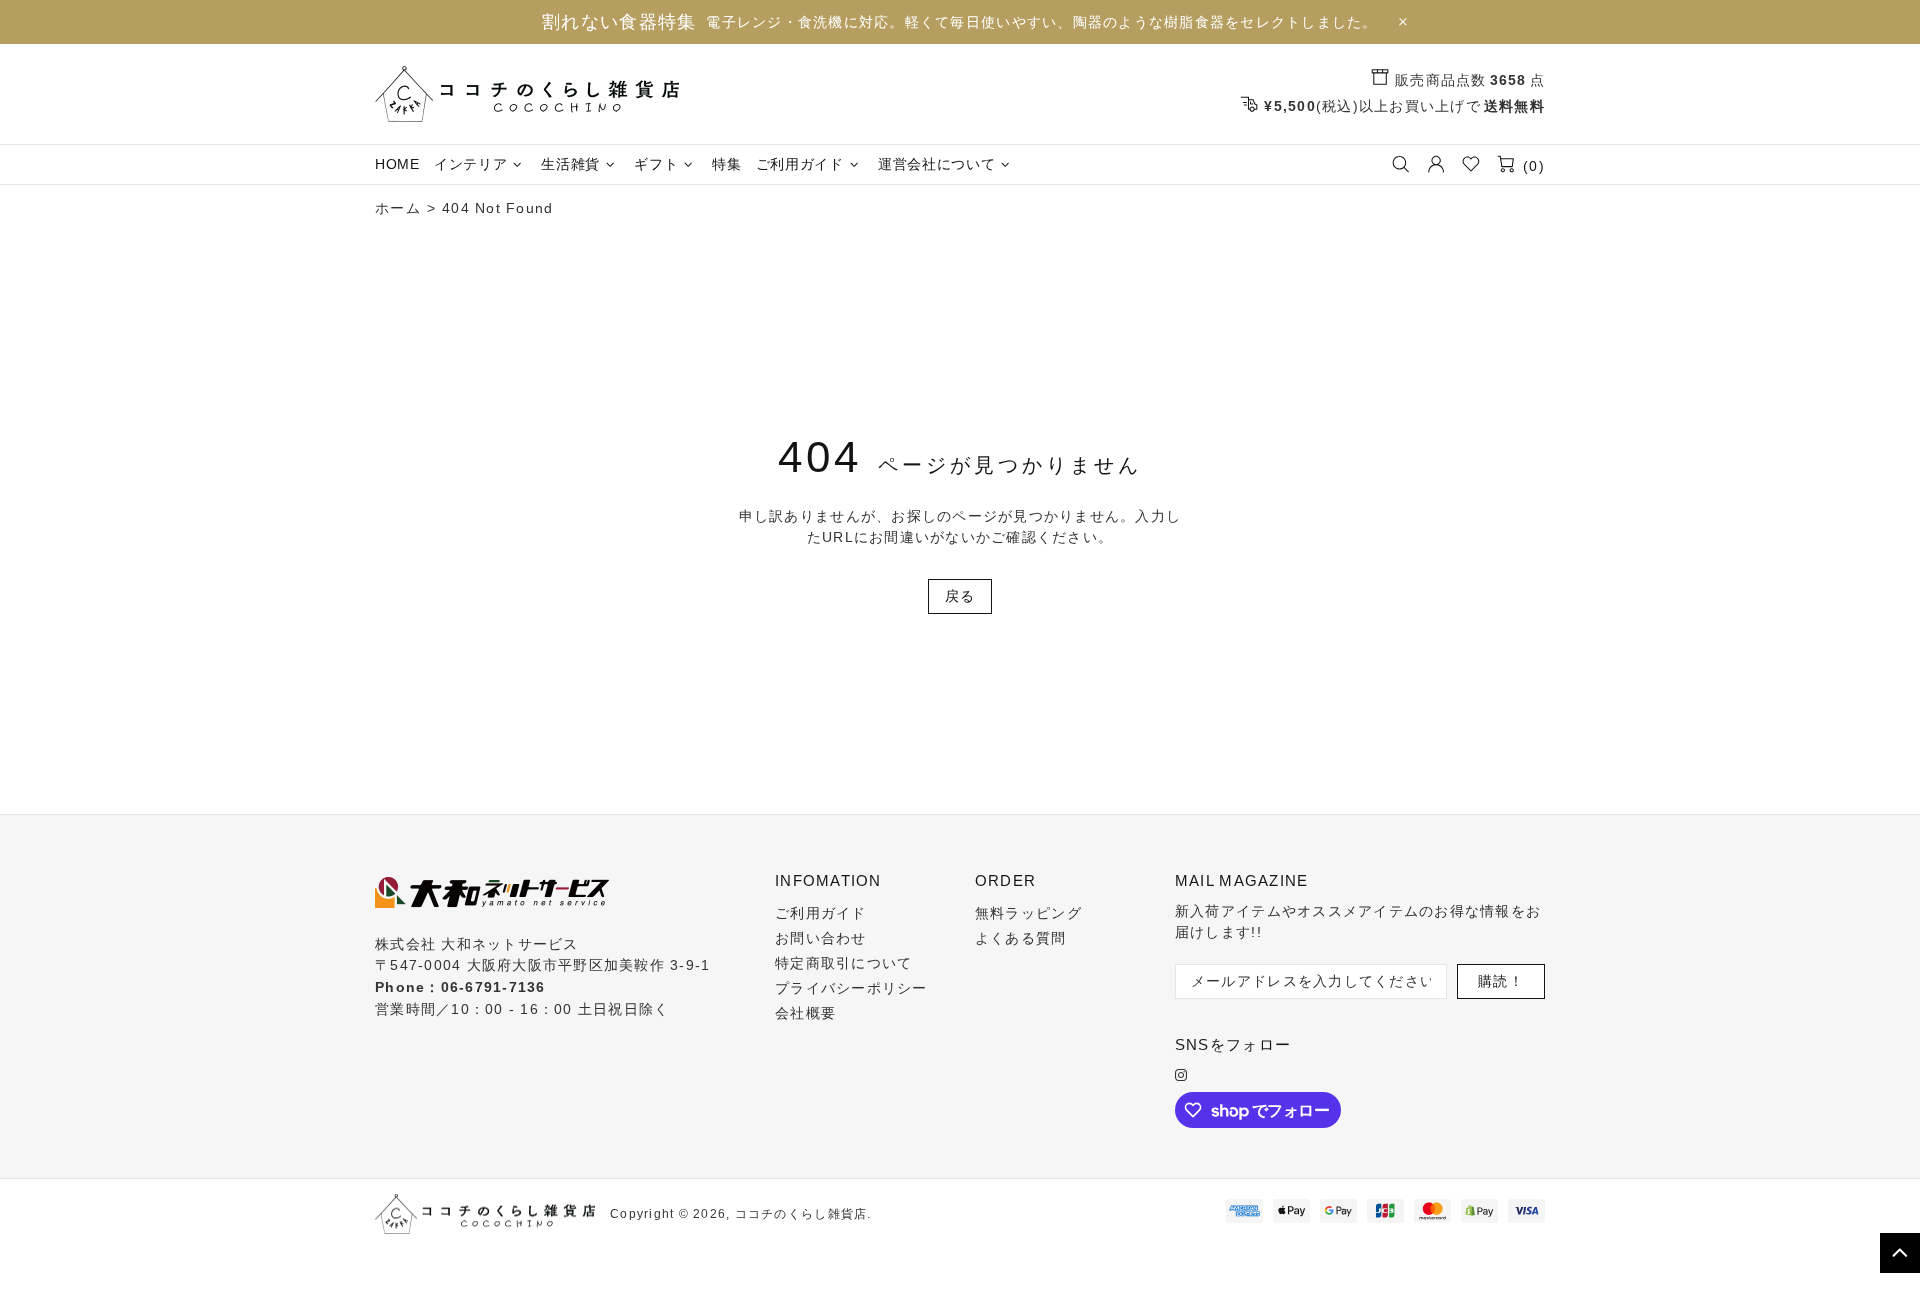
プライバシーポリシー (851, 988)
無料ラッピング (1028, 913)
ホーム (398, 208)
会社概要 (805, 1013)
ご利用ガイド (821, 913)
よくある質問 (1021, 938)
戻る (960, 596)
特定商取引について (843, 963)
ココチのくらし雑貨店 (527, 94)
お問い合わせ (821, 938)
